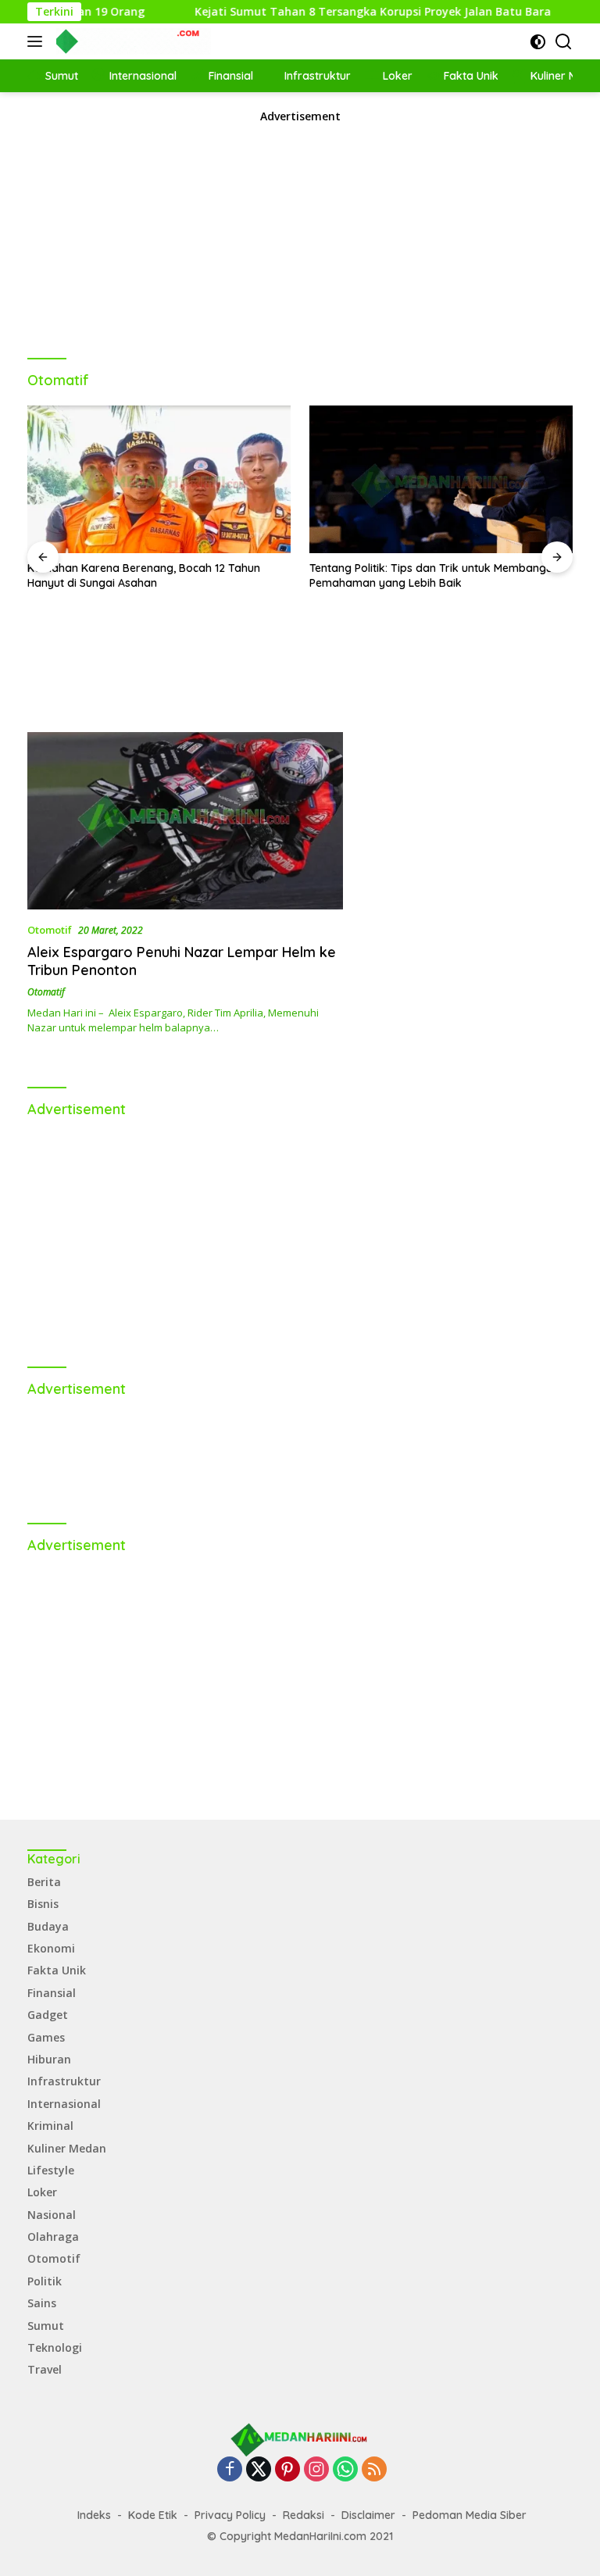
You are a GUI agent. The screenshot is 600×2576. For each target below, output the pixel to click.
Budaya (48, 1926)
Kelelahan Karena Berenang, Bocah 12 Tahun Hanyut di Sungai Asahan (144, 575)
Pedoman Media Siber (470, 2515)
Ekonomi (51, 1948)
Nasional (52, 2215)
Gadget (48, 2015)
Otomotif (50, 930)
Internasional (64, 2104)
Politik (45, 2281)
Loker (42, 2192)
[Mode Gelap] (538, 42)
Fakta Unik (57, 1970)
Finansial (52, 1993)
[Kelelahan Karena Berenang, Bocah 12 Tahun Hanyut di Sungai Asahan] (159, 480)
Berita (44, 1882)
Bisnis (43, 1904)
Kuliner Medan (67, 2148)
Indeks (94, 2515)
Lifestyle (51, 2170)
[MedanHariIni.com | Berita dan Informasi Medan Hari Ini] (132, 41)
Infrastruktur (64, 2081)
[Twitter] (259, 2470)
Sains (42, 2303)
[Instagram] (316, 2470)
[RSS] (374, 2470)
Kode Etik (153, 2515)
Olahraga (53, 2237)
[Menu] (38, 41)
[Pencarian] (564, 42)
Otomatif (46, 992)
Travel (45, 2369)
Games (46, 2037)
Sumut (46, 2326)
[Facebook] (230, 2470)
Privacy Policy (230, 2515)
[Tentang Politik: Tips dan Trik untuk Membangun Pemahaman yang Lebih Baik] (441, 480)
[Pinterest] (287, 2470)
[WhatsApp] (345, 2470)
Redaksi (304, 2515)
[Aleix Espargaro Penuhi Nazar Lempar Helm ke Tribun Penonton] (185, 821)
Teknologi (55, 2347)
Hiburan (49, 2059)
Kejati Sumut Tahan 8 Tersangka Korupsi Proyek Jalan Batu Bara (335, 12)
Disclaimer (368, 2515)
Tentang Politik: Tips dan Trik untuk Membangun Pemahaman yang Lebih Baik (434, 575)
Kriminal (50, 2126)
